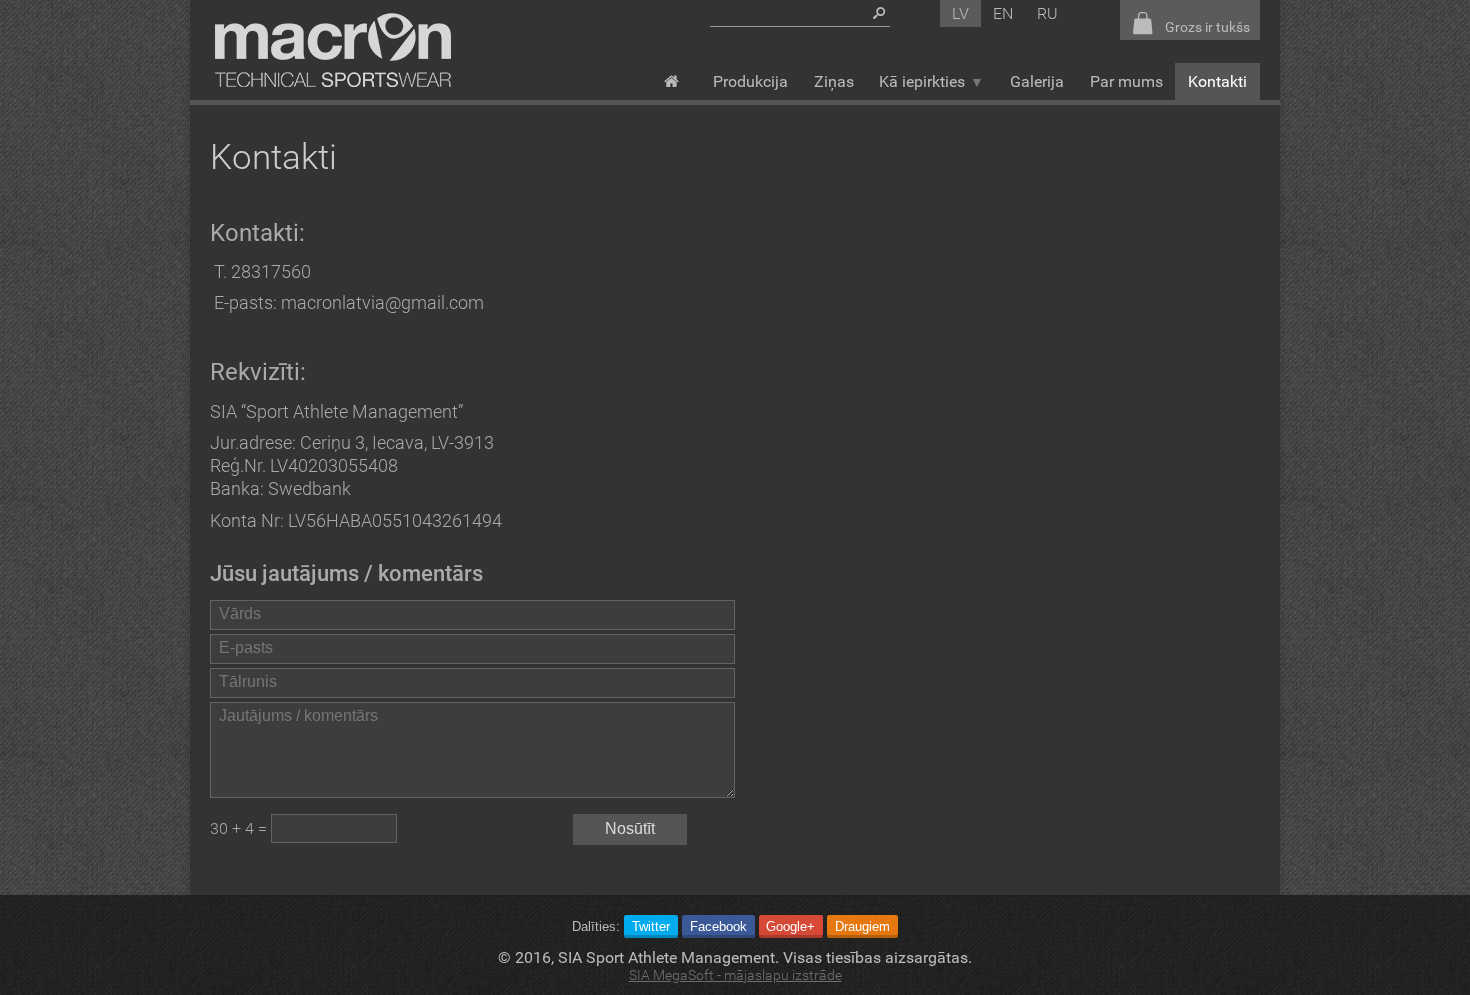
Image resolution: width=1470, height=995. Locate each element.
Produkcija (750, 81)
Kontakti (1217, 81)
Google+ (790, 926)
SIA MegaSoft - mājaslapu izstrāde (735, 975)
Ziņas (834, 81)
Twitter (651, 926)
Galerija (1037, 81)
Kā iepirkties (922, 81)
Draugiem (862, 926)
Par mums (1126, 81)
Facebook (718, 926)
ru (1047, 13)
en (1003, 13)
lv (960, 13)
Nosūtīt (630, 828)
